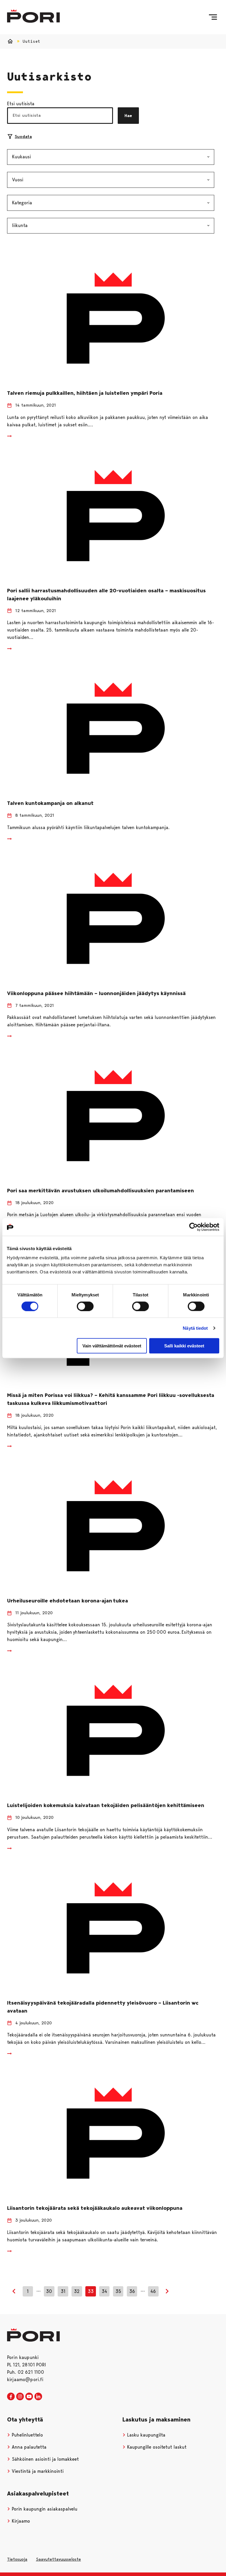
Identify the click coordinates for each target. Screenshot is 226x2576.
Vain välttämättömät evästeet (112, 1346)
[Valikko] (213, 17)
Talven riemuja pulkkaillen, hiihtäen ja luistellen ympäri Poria (85, 393)
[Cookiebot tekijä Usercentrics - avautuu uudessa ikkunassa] (193, 1227)
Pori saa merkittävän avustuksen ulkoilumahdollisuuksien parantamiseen (100, 1191)
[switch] (85, 1306)
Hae (128, 116)
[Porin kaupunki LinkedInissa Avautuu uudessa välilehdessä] (38, 2397)
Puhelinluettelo (27, 2435)
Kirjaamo (20, 2521)
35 (118, 2291)
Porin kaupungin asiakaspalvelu (44, 2509)
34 (104, 2291)
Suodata (23, 137)
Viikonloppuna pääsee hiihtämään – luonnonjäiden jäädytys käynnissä (97, 993)
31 (63, 2291)
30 (49, 2291)
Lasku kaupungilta (146, 2435)
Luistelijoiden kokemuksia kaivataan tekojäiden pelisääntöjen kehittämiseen (106, 1805)
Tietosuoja (17, 2559)
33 (91, 2291)
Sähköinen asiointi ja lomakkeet (45, 2459)
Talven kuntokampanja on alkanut (50, 803)
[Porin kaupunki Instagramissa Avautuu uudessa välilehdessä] (20, 2397)
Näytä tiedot (195, 1328)
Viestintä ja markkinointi (37, 2471)
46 (153, 2291)
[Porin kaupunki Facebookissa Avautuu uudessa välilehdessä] (11, 2397)
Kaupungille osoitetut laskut (156, 2447)
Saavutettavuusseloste (58, 2559)
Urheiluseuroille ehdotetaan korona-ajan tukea (68, 1601)
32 (77, 2291)
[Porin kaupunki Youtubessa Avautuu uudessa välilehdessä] (29, 2397)
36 (132, 2291)
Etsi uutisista (21, 104)
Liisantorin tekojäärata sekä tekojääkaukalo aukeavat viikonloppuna (95, 2208)
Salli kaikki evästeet (184, 1346)
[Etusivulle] (33, 16)
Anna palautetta (28, 2447)
